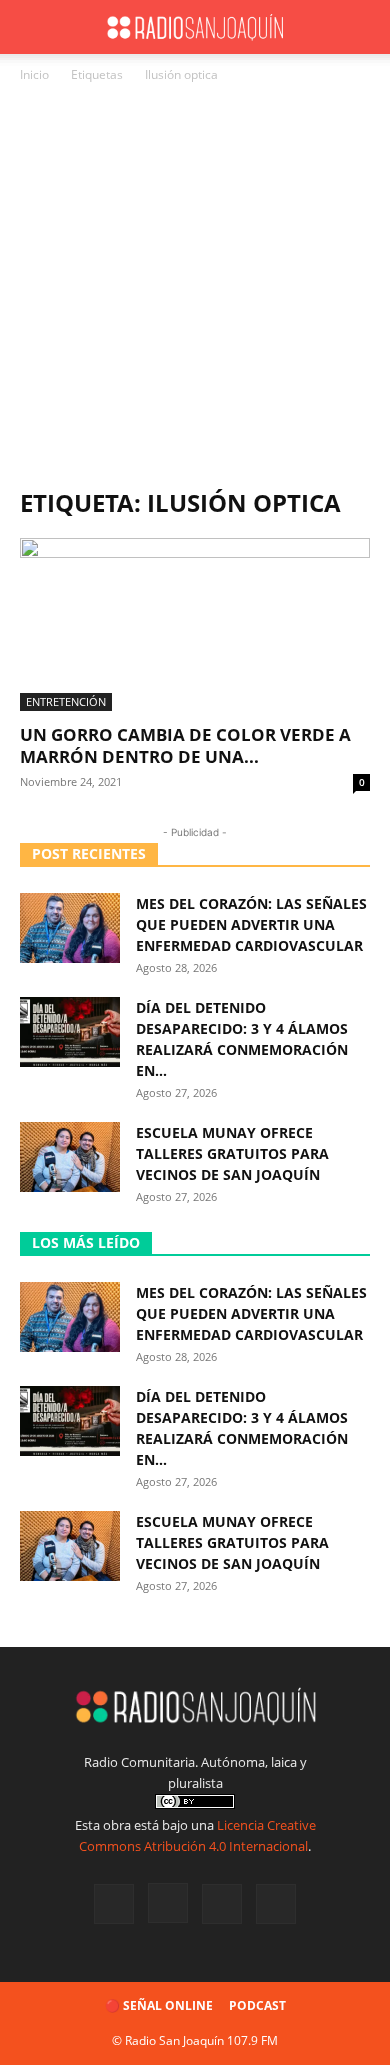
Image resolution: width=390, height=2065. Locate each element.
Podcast (257, 2005)
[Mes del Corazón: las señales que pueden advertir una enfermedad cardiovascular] (70, 928)
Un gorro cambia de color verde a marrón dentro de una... (185, 745)
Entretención (66, 701)
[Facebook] (114, 1904)
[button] (34, 27)
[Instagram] (168, 1903)
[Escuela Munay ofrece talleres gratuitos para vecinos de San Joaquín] (70, 1157)
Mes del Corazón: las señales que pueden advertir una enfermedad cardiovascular (251, 924)
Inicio (34, 74)
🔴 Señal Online (159, 2005)
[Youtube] (276, 1904)
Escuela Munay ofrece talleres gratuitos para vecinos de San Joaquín (232, 1153)
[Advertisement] (195, 291)
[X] (222, 1904)
